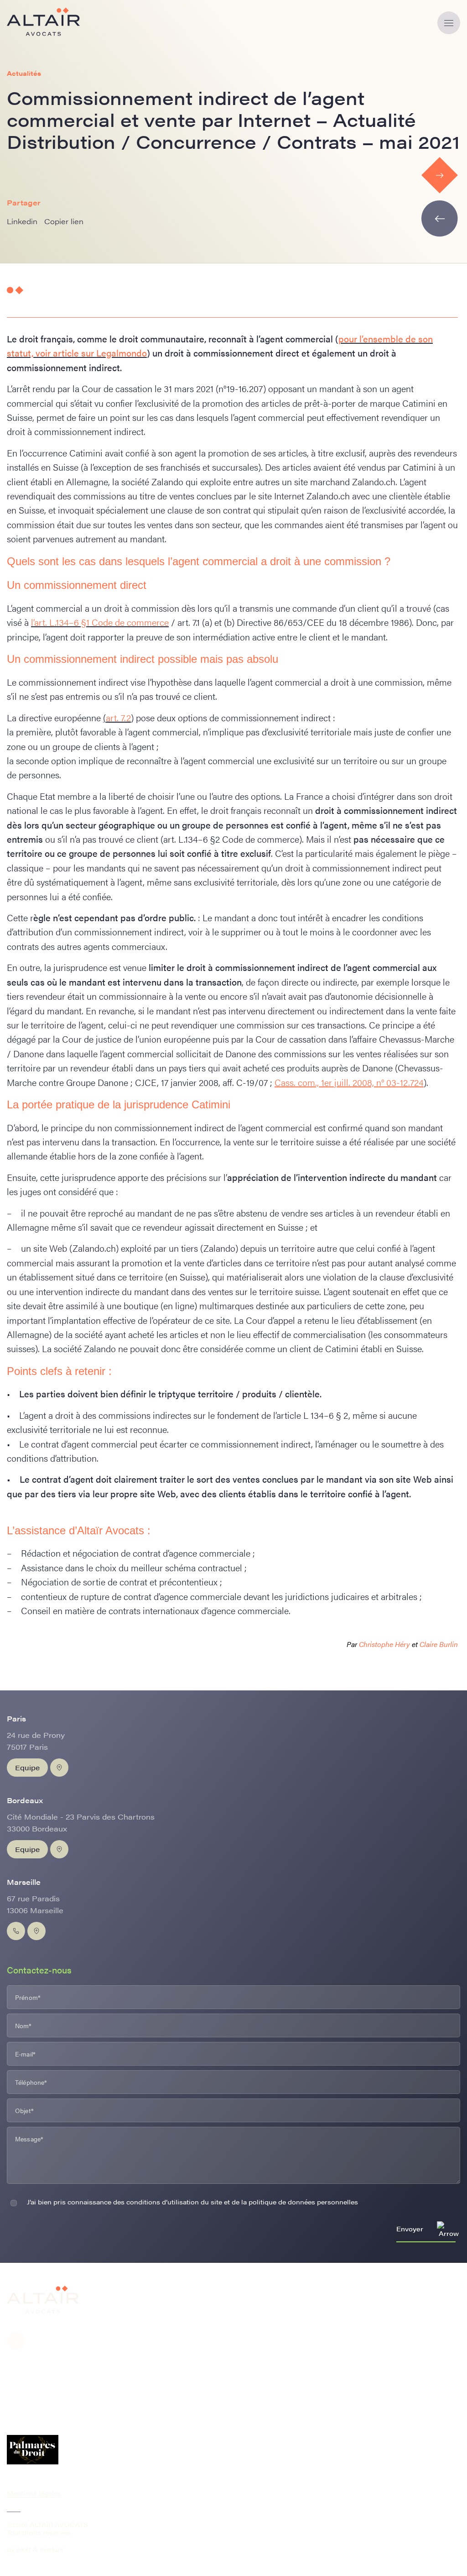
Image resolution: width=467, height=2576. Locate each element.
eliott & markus (40, 2549)
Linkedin (22, 221)
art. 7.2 (118, 717)
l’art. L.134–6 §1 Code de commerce (100, 622)
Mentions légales (34, 2493)
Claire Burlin (439, 1644)
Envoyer (410, 2229)
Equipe (27, 1767)
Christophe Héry (385, 1644)
